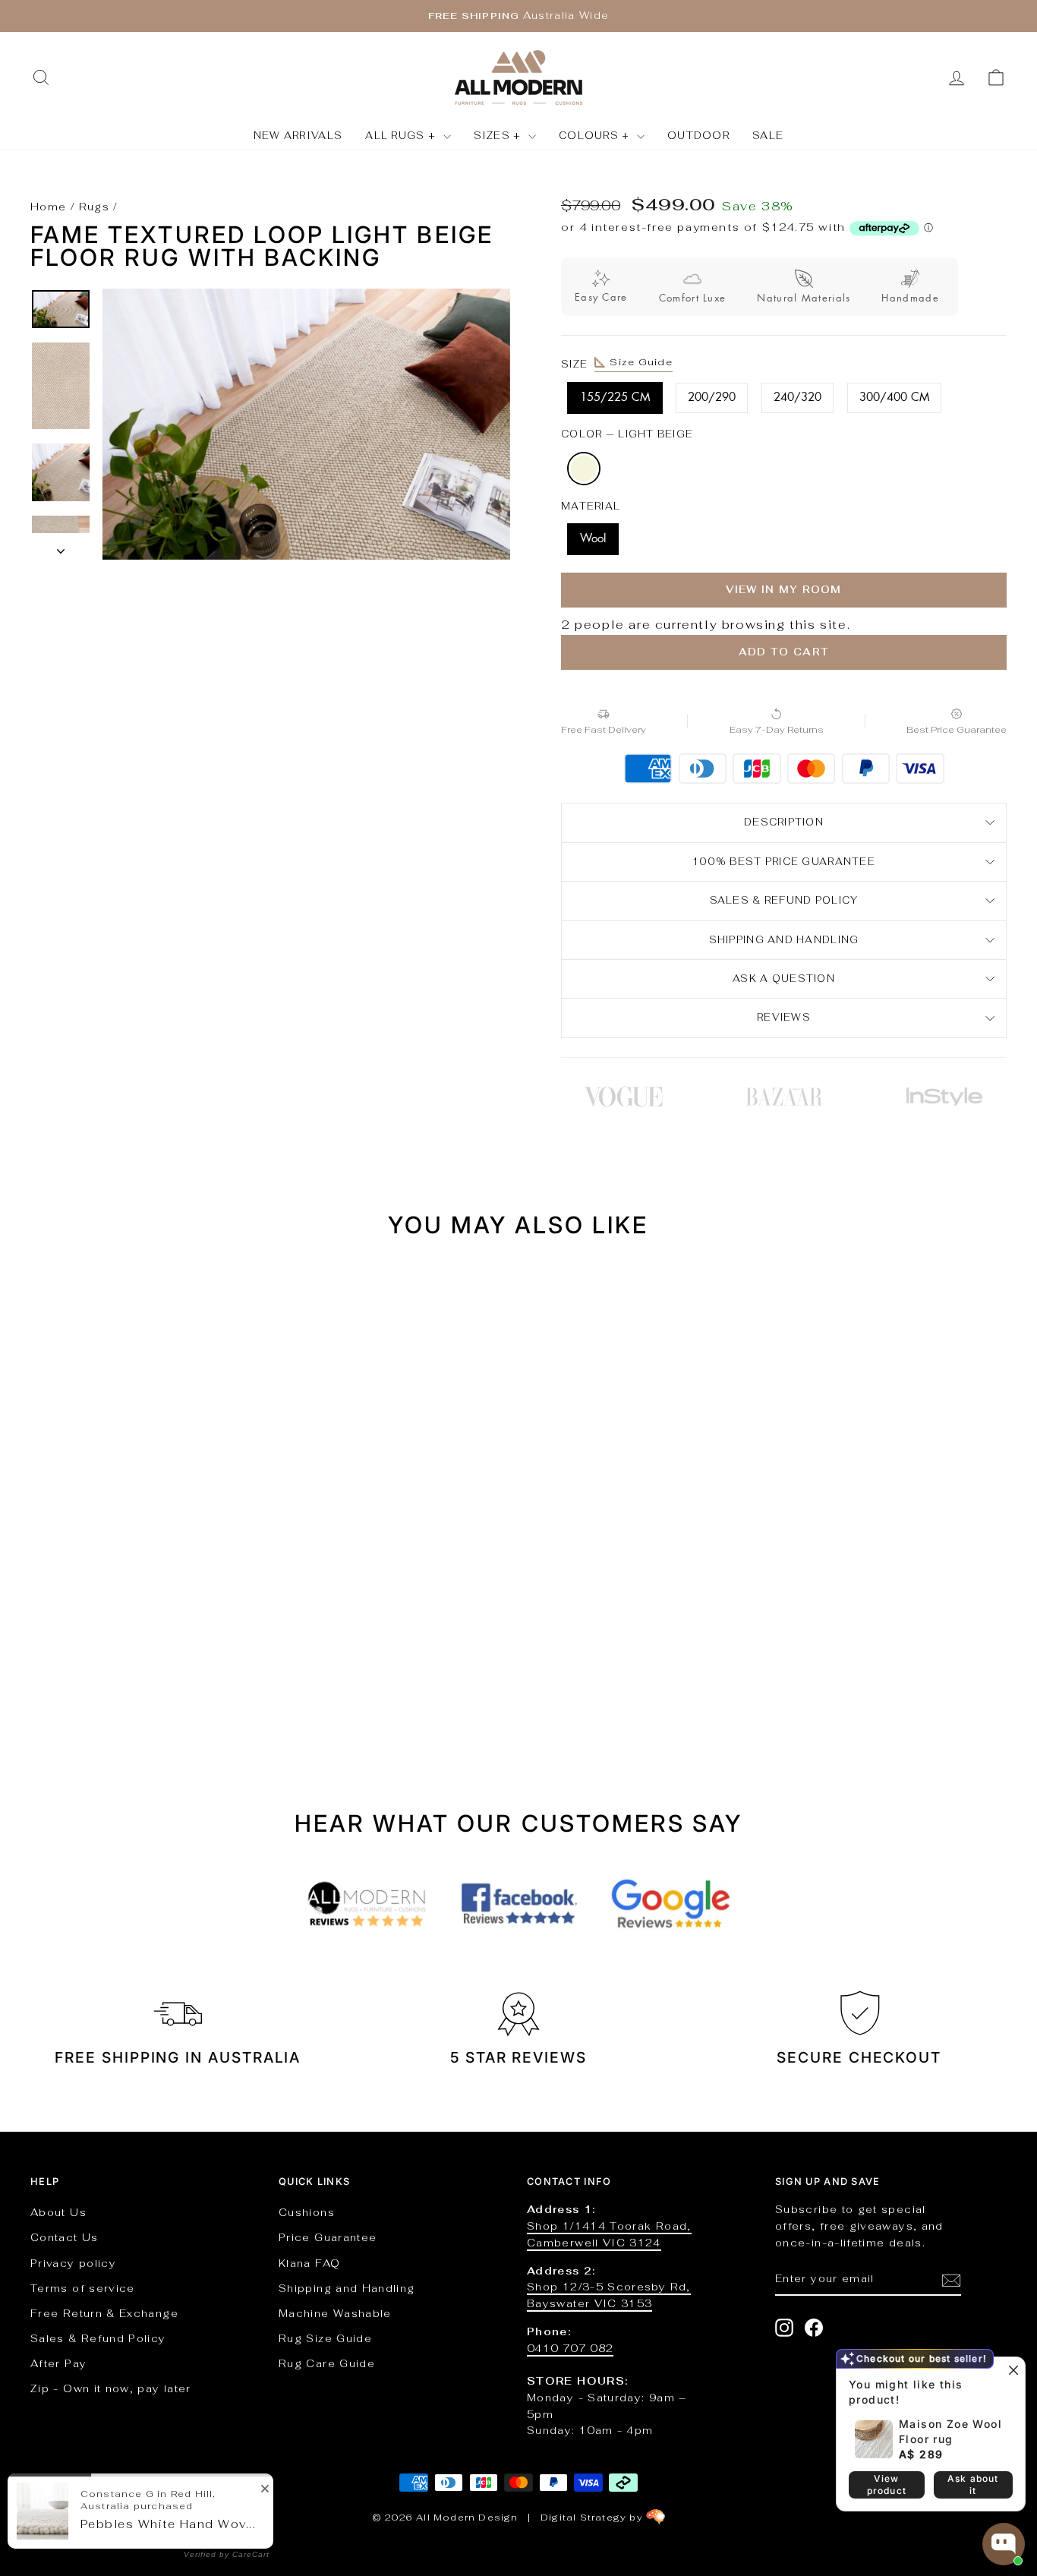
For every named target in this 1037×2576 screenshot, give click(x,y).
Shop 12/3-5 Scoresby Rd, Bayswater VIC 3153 (609, 2295)
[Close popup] (1012, 2371)
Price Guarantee (328, 2237)
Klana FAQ (309, 2263)
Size (617, 363)
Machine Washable (335, 2313)
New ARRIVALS (298, 136)
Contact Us (65, 2237)
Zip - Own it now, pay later (111, 2388)
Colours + (596, 136)
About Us (58, 2212)
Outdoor (698, 136)
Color (627, 434)
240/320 (797, 398)
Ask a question (784, 979)
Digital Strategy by (593, 2518)
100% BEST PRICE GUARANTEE (784, 862)
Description (784, 822)
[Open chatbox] (1004, 2544)
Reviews (784, 1017)
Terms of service (83, 2288)
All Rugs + (402, 136)
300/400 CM (894, 398)
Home (48, 207)
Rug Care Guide (327, 2363)
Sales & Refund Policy (98, 2338)
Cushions (307, 2212)
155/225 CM (615, 398)
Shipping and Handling (784, 940)
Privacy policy (73, 2263)
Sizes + (499, 136)
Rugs (94, 207)
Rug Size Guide (325, 2338)
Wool (593, 539)
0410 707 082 (570, 2348)
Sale (768, 136)
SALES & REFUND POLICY (784, 900)
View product (887, 2484)
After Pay (58, 2363)
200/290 (712, 398)
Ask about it (973, 2484)
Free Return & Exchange (104, 2313)
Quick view (146, 1580)
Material (591, 506)
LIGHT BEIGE (584, 469)
